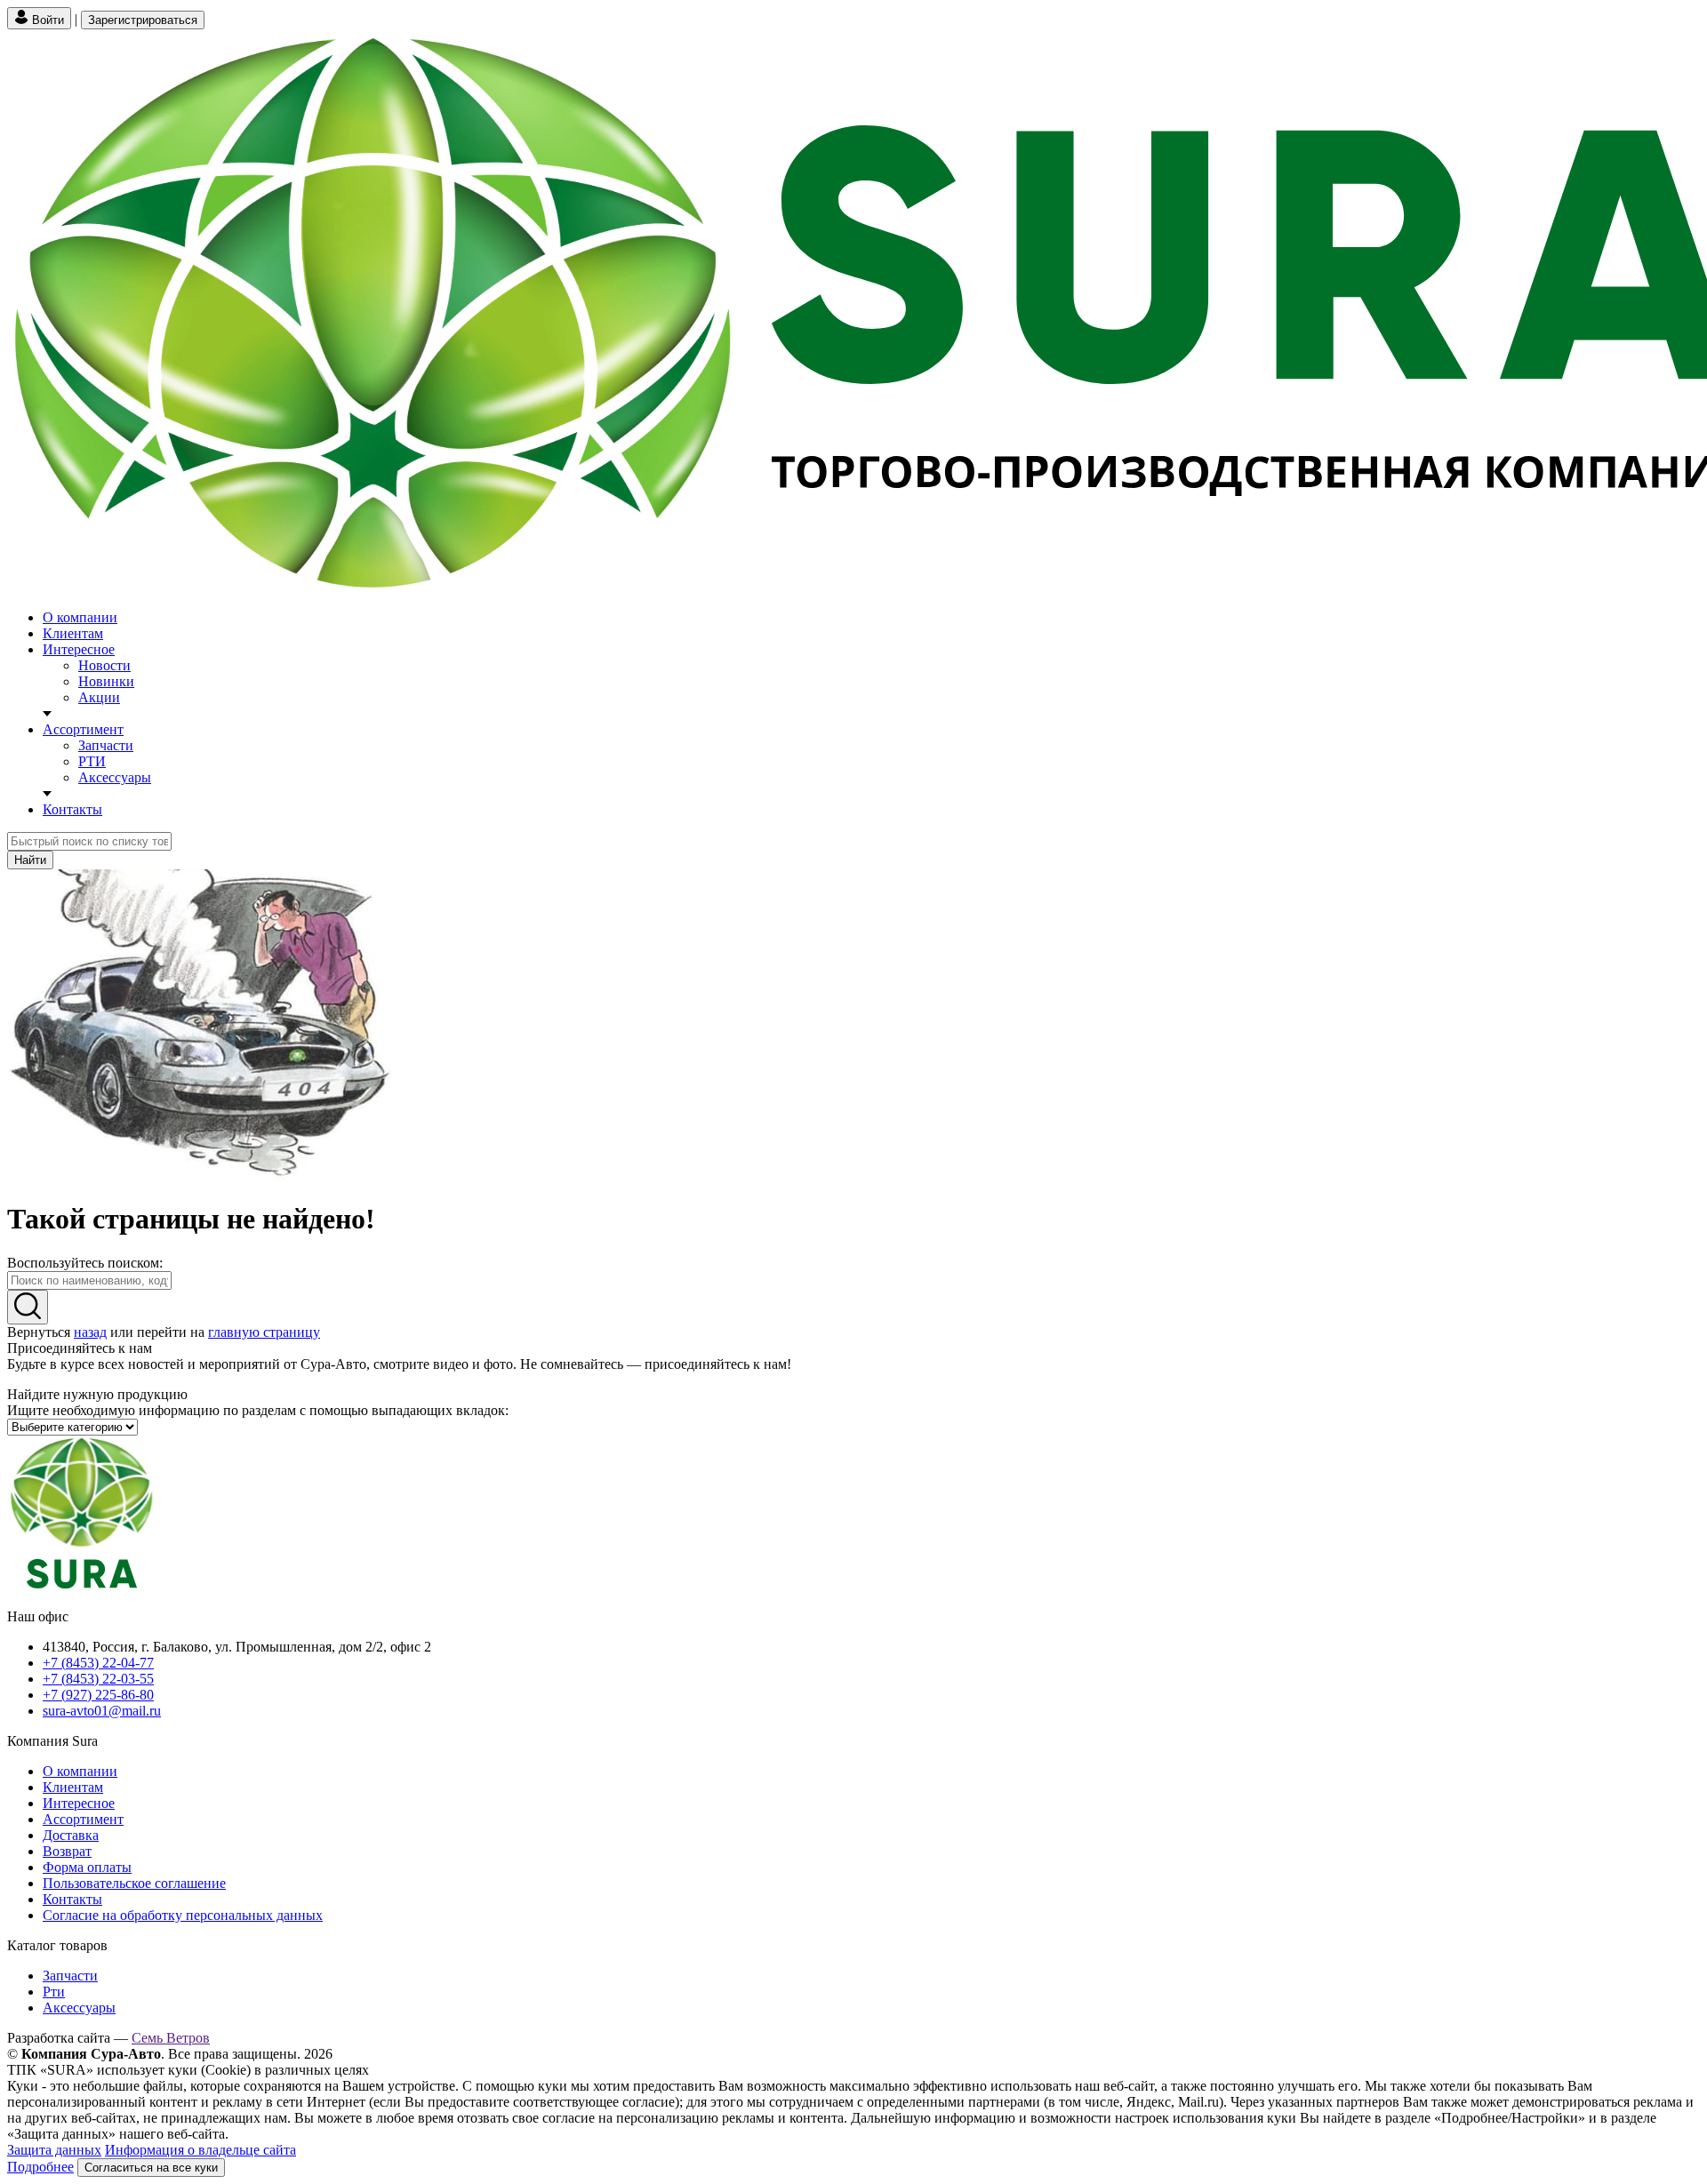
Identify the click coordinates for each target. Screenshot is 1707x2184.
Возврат (67, 1851)
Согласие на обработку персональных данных (183, 1915)
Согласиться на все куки (151, 2168)
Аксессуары (115, 777)
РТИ (92, 761)
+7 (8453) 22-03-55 (98, 1679)
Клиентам (73, 633)
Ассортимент (83, 729)
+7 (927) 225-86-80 (98, 1695)
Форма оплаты (87, 1867)
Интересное (79, 649)
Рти (54, 1992)
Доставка (71, 1835)
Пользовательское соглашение (134, 1883)
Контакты (72, 809)
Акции (99, 697)
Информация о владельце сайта (200, 2150)
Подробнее (40, 2167)
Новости (104, 665)
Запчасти (106, 745)
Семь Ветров (171, 2038)
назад (90, 1332)
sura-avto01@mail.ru (102, 1711)
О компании (80, 617)
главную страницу (264, 1332)
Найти (30, 860)
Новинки (106, 681)
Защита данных (54, 2150)
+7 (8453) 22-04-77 (98, 1663)
